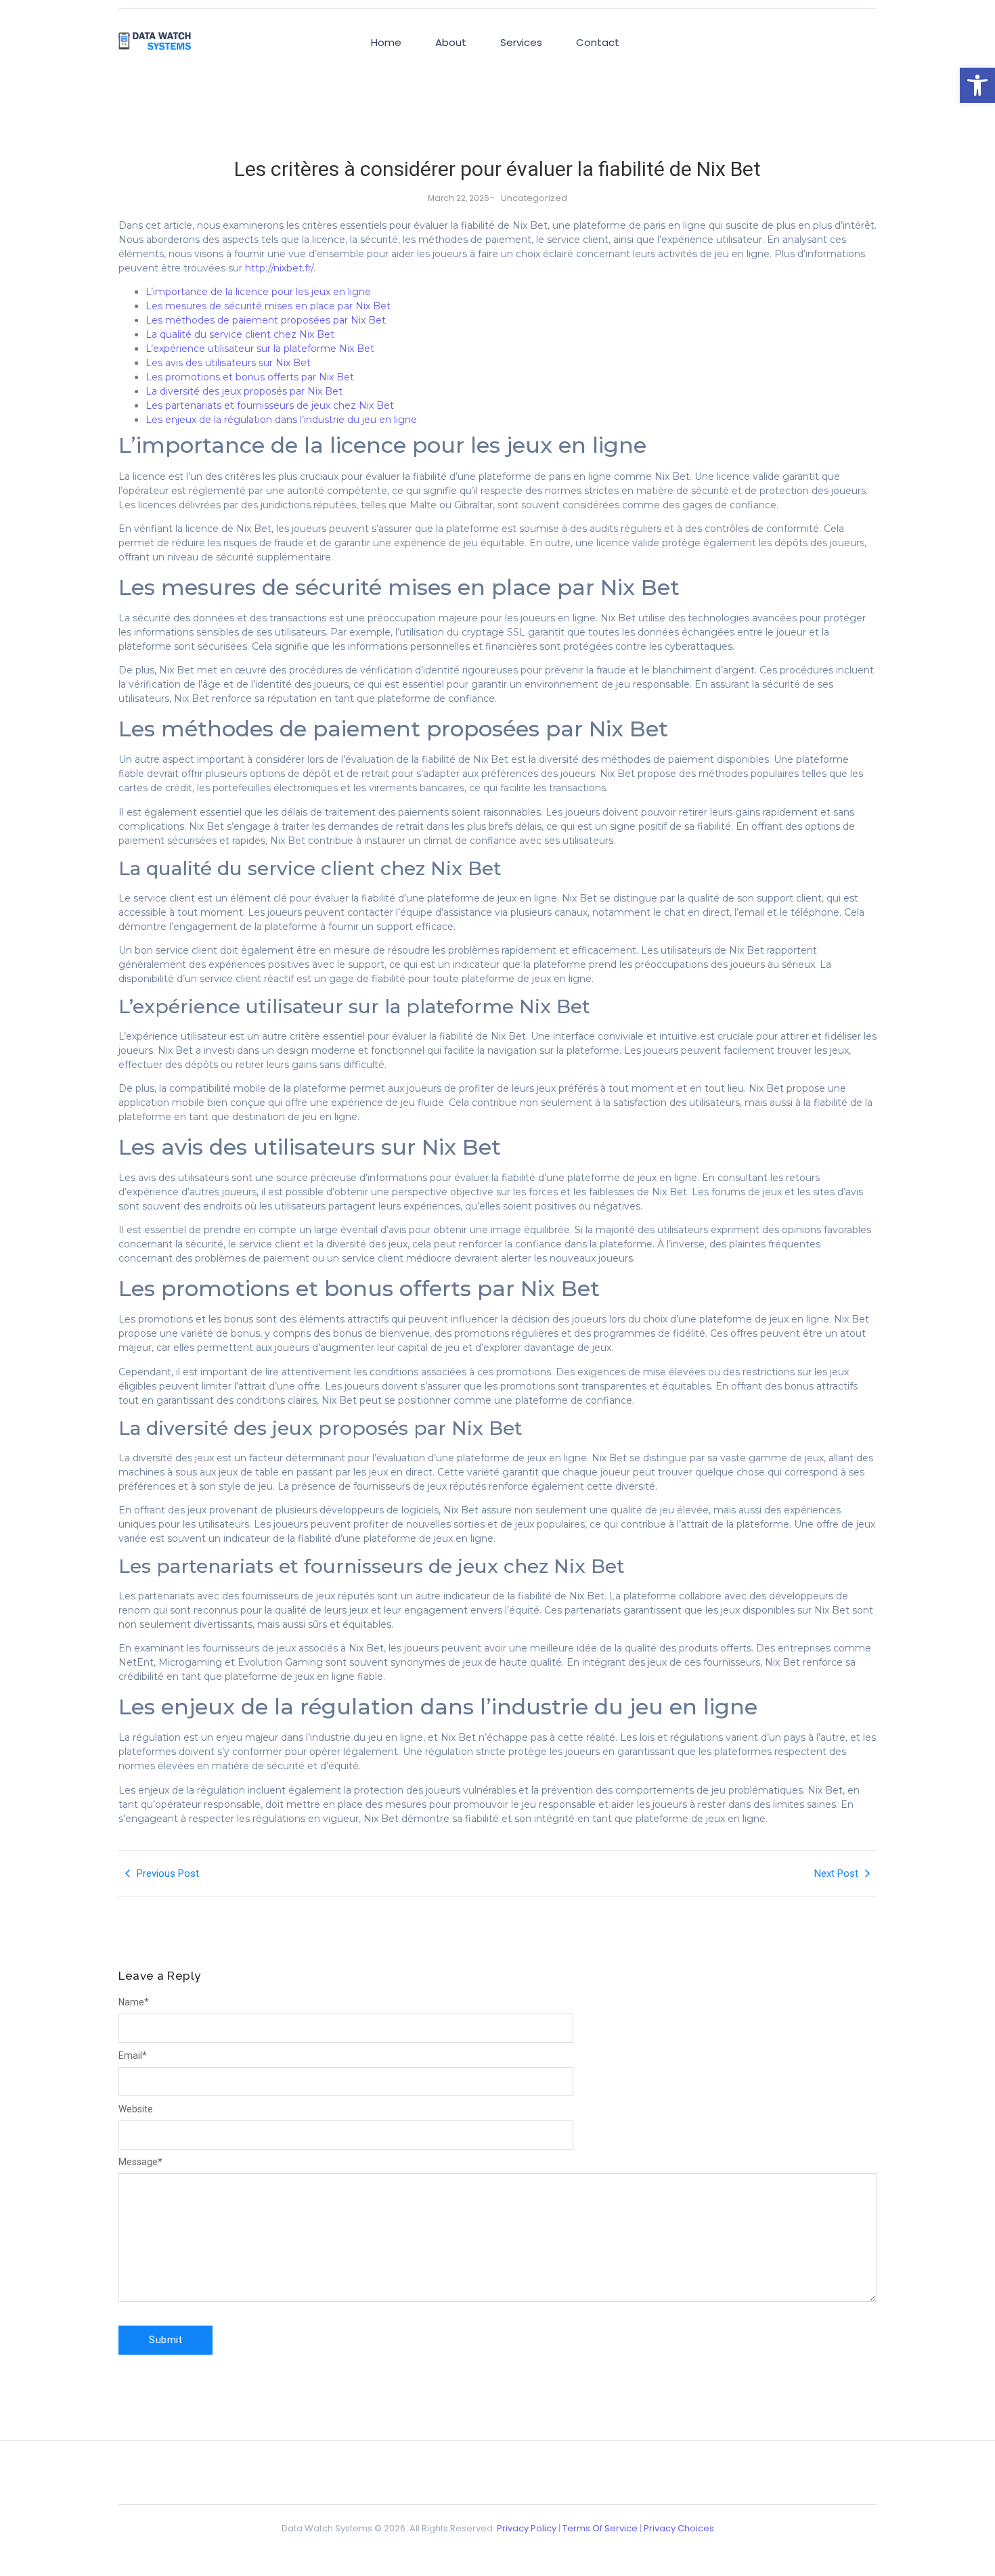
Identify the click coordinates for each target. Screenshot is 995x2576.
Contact (598, 42)
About (451, 42)
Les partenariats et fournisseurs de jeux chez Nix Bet (270, 405)
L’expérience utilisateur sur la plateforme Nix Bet (260, 349)
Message (140, 2162)
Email (133, 2056)
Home (386, 42)
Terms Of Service (600, 2528)
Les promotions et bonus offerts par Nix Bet (250, 377)
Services (521, 42)
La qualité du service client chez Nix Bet (240, 334)
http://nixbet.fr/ (279, 268)
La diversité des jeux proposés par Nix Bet (244, 391)
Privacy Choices (679, 2528)
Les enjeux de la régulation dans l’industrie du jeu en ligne (281, 420)
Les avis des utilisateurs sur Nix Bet (228, 363)
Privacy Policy (527, 2528)
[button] (977, 85)
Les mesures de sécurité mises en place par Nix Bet (268, 306)
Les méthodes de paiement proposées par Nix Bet (266, 320)
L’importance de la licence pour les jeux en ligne (258, 292)
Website (136, 2109)
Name (134, 2002)
